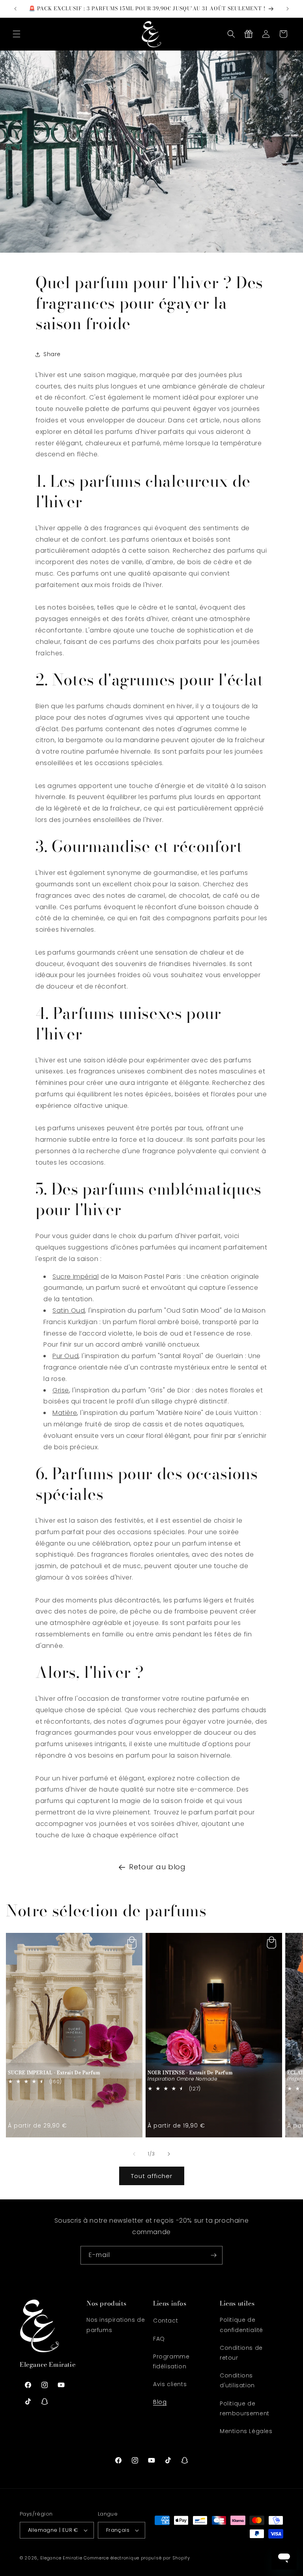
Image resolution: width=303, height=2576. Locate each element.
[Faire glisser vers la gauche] (134, 2154)
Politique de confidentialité (241, 2325)
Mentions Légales (246, 2431)
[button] (17, 34)
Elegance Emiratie (61, 2558)
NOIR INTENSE (190, 2073)
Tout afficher (152, 2176)
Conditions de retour (241, 2353)
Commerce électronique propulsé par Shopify (137, 2558)
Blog (160, 2402)
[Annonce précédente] (15, 9)
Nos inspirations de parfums (116, 2325)
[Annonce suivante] (288, 9)
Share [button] (52, 354)
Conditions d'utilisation (237, 2380)
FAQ (159, 2339)
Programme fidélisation (171, 2361)
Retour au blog (157, 1867)
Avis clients (170, 2384)
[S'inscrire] (213, 2255)
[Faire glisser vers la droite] (169, 2154)
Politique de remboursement (245, 2408)
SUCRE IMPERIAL (54, 2073)
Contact (166, 2321)
